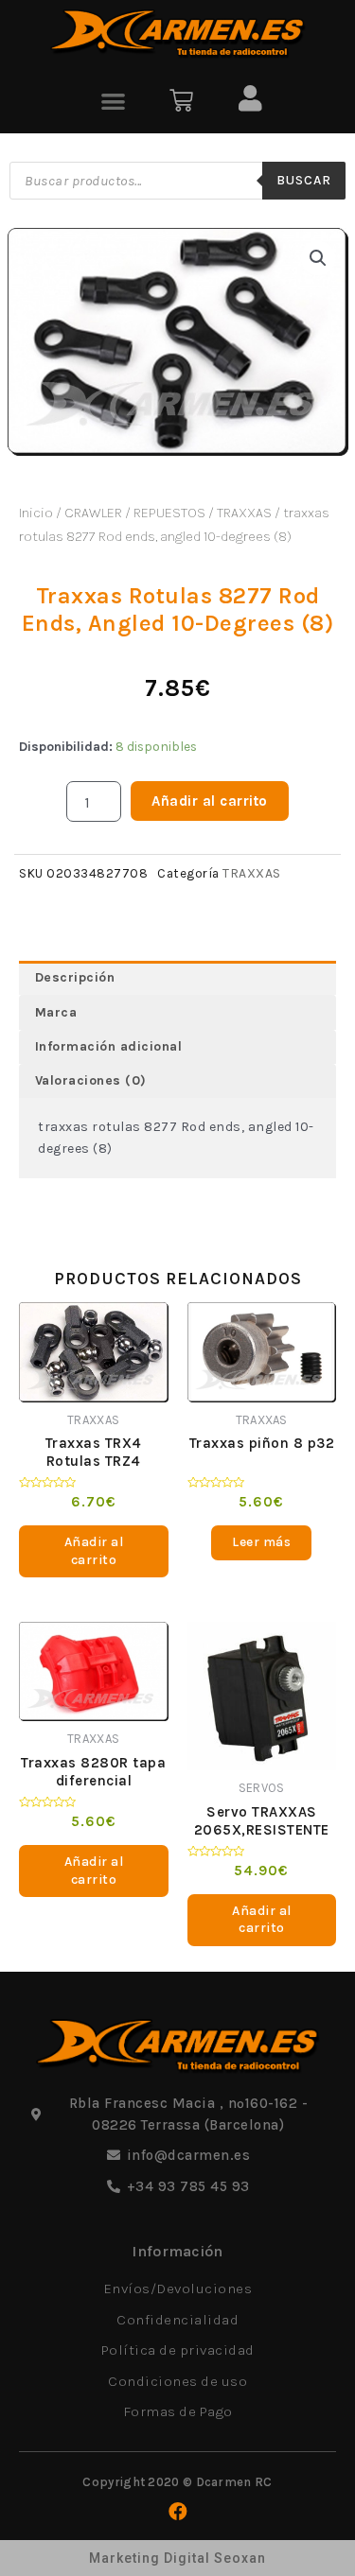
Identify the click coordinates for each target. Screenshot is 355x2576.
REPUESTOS (169, 513)
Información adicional (109, 1046)
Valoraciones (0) (91, 1080)
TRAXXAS (244, 513)
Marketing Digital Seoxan (177, 2558)
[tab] (177, 978)
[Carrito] (181, 101)
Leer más (261, 1542)
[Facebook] (178, 2512)
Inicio (36, 513)
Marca (56, 1012)
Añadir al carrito (210, 801)
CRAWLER (93, 513)
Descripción (75, 977)
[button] (114, 101)
